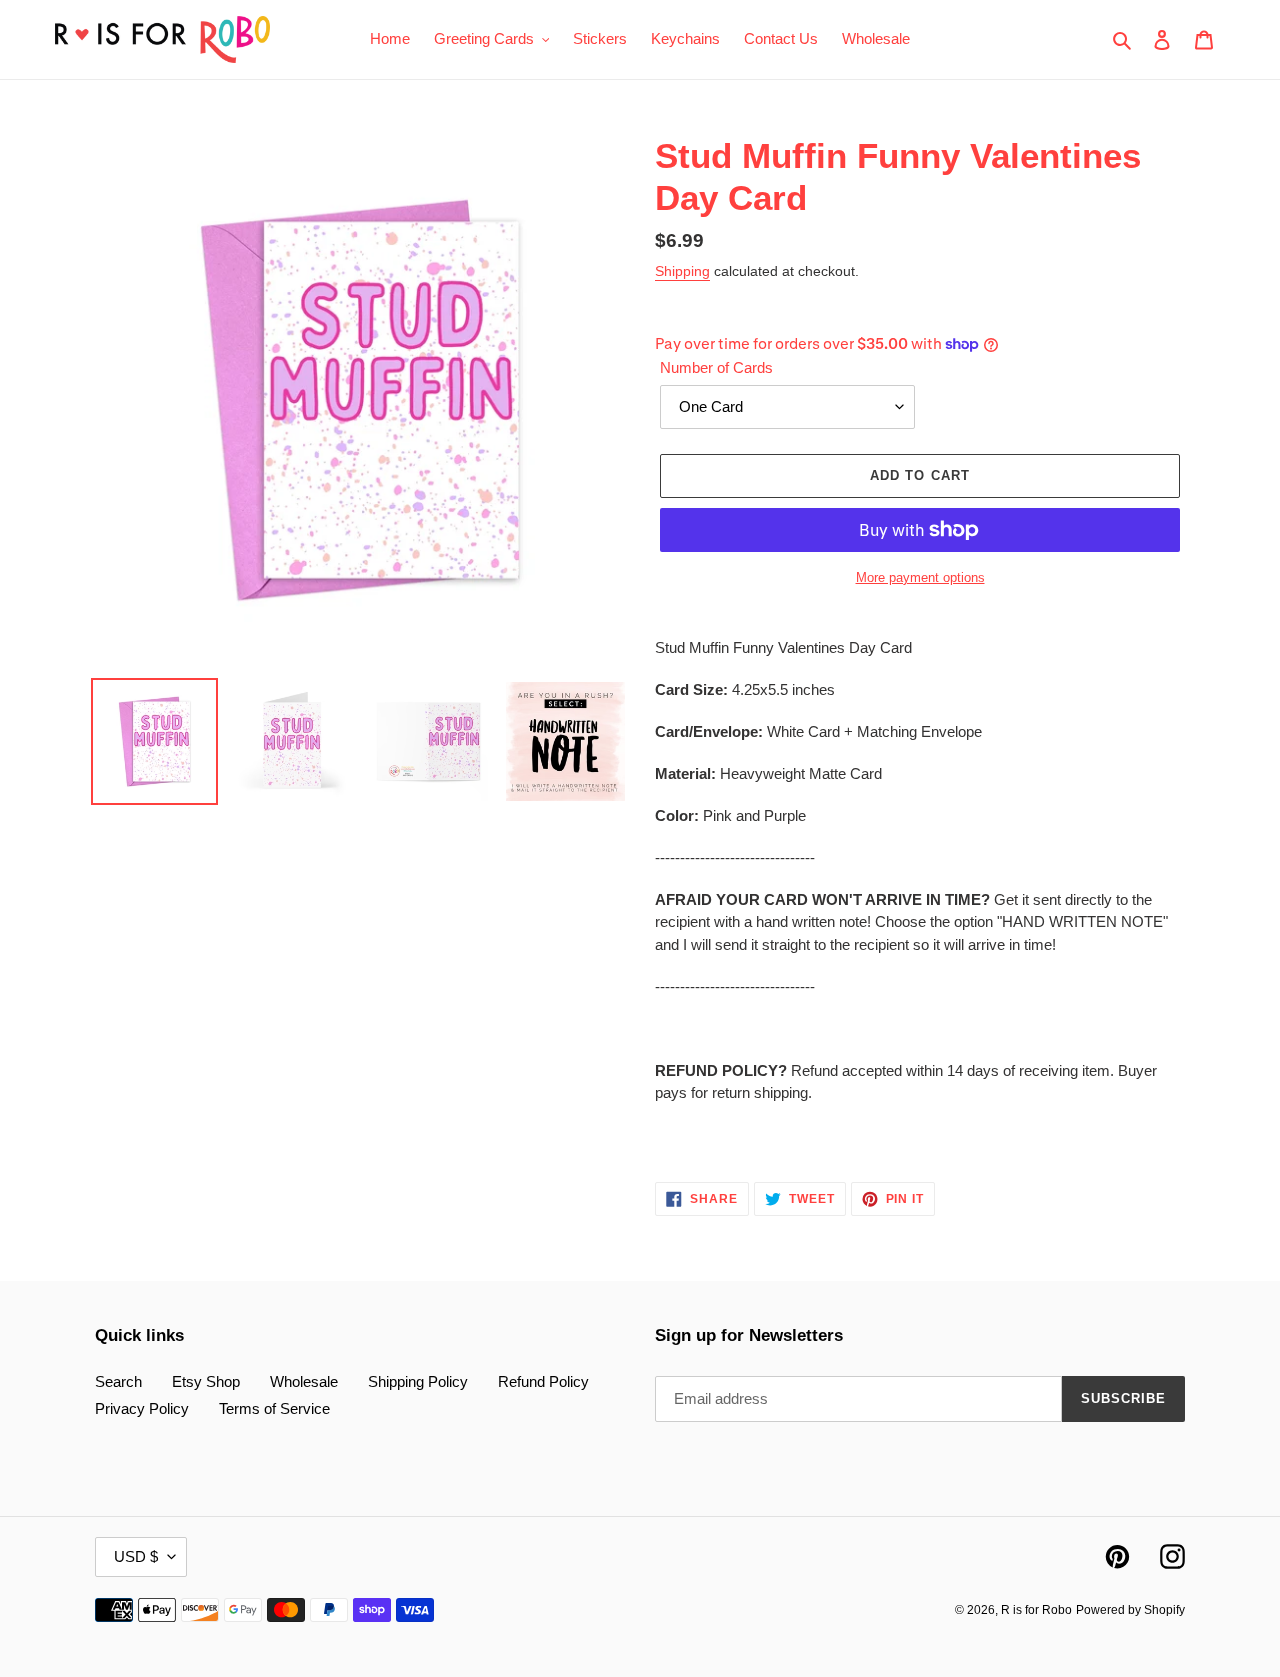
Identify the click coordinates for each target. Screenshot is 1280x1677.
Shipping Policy (418, 1381)
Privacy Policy (142, 1408)
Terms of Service (274, 1408)
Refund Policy (543, 1381)
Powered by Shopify (1130, 1610)
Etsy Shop (206, 1381)
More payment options (920, 577)
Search (118, 1381)
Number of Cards (716, 367)
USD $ (136, 1556)
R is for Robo (1036, 1610)
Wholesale (304, 1381)
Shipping (682, 271)
